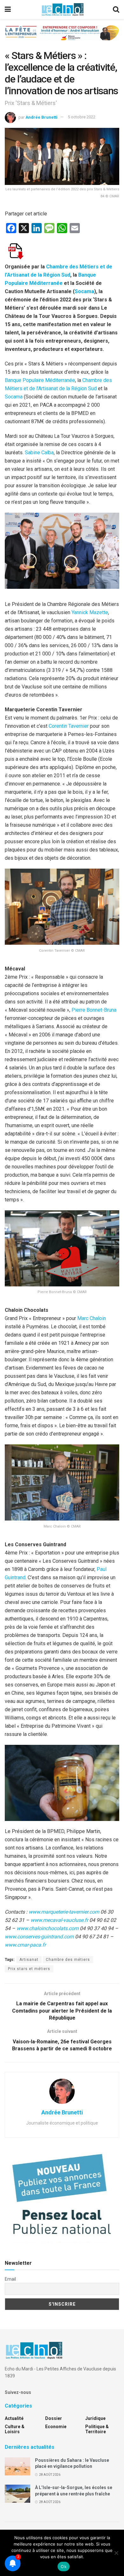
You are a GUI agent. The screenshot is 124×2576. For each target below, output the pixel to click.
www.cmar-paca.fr (25, 1945)
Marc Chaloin (92, 1318)
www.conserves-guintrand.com (39, 1937)
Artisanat (29, 1960)
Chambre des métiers (68, 1960)
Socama (84, 291)
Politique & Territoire (97, 2429)
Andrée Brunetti (41, 117)
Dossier (54, 2418)
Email (10, 2279)
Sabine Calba (39, 453)
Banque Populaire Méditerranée (40, 380)
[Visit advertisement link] (62, 38)
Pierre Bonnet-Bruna (94, 1010)
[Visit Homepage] (63, 10)
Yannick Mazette (90, 612)
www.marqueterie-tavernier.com (64, 1912)
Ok (64, 2566)
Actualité (14, 2418)
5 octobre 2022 (82, 117)
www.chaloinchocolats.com (48, 1928)
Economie (56, 2427)
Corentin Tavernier (69, 726)
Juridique (95, 2418)
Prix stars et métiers (29, 1969)
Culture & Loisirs (15, 2429)
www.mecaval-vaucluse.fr (59, 1920)
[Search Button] (116, 10)
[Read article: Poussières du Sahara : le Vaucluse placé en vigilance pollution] (17, 2466)
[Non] (116, 2553)
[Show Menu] (8, 10)
